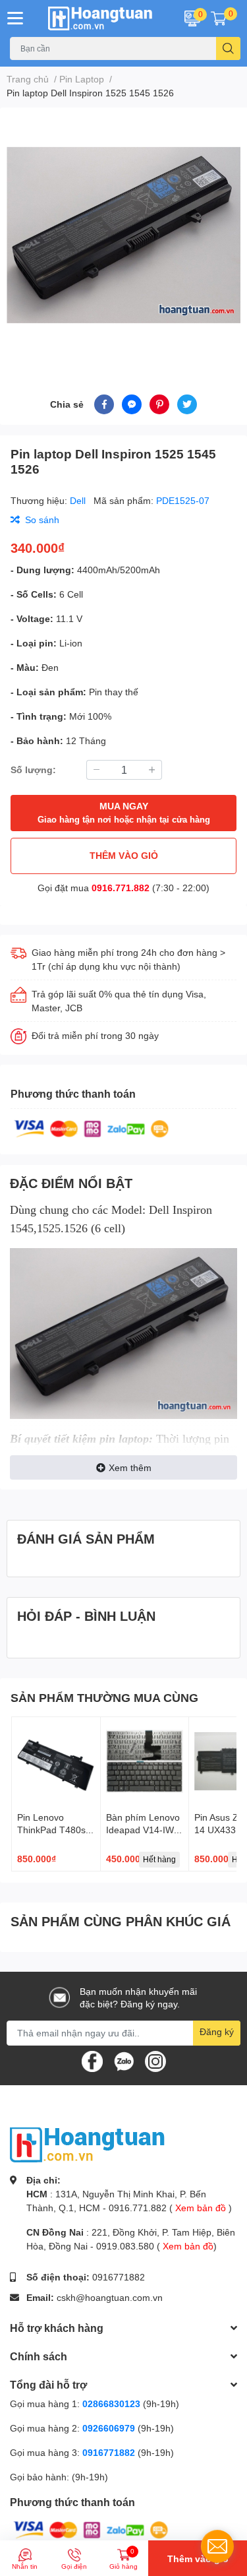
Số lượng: (33, 770)
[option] (123, 235)
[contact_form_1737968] (217, 2546)
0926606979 (109, 2428)
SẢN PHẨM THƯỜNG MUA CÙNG (104, 1697)
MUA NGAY (124, 812)
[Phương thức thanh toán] (92, 1128)
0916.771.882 (121, 888)
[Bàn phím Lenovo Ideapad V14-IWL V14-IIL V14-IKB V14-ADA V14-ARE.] (145, 1761)
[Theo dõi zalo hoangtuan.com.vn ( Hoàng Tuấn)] (124, 2060)
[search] (228, 48)
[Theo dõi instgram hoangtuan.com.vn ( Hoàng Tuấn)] (155, 2060)
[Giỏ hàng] (219, 18)
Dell (79, 500)
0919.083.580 (125, 2246)
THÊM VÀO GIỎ (124, 855)
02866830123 (111, 2403)
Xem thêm (130, 1467)
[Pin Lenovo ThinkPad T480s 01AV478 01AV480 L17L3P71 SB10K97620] (56, 1761)
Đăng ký (217, 2031)
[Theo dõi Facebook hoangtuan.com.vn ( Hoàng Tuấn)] (92, 2060)
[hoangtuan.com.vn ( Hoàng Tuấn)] (103, 18)
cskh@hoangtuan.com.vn (110, 2297)
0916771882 (119, 2277)
